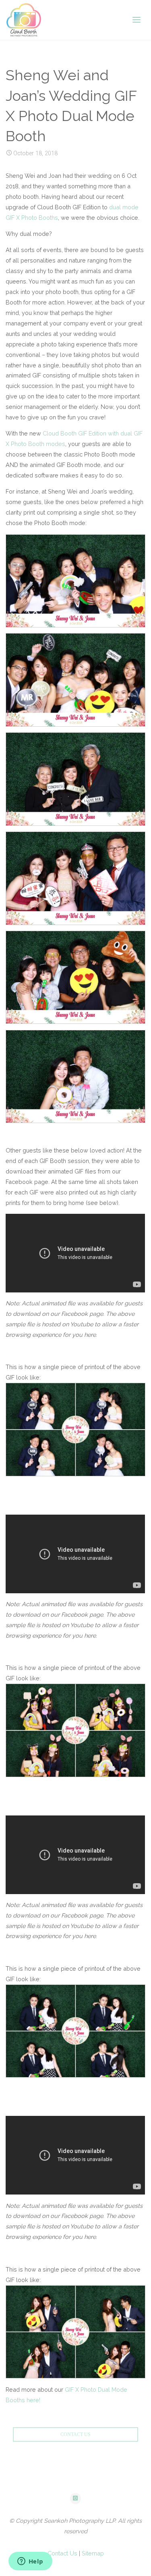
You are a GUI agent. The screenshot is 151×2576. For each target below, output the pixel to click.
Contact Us (62, 2553)
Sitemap (93, 2553)
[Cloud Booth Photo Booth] (24, 20)
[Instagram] (76, 2499)
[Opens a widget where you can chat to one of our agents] (30, 2562)
